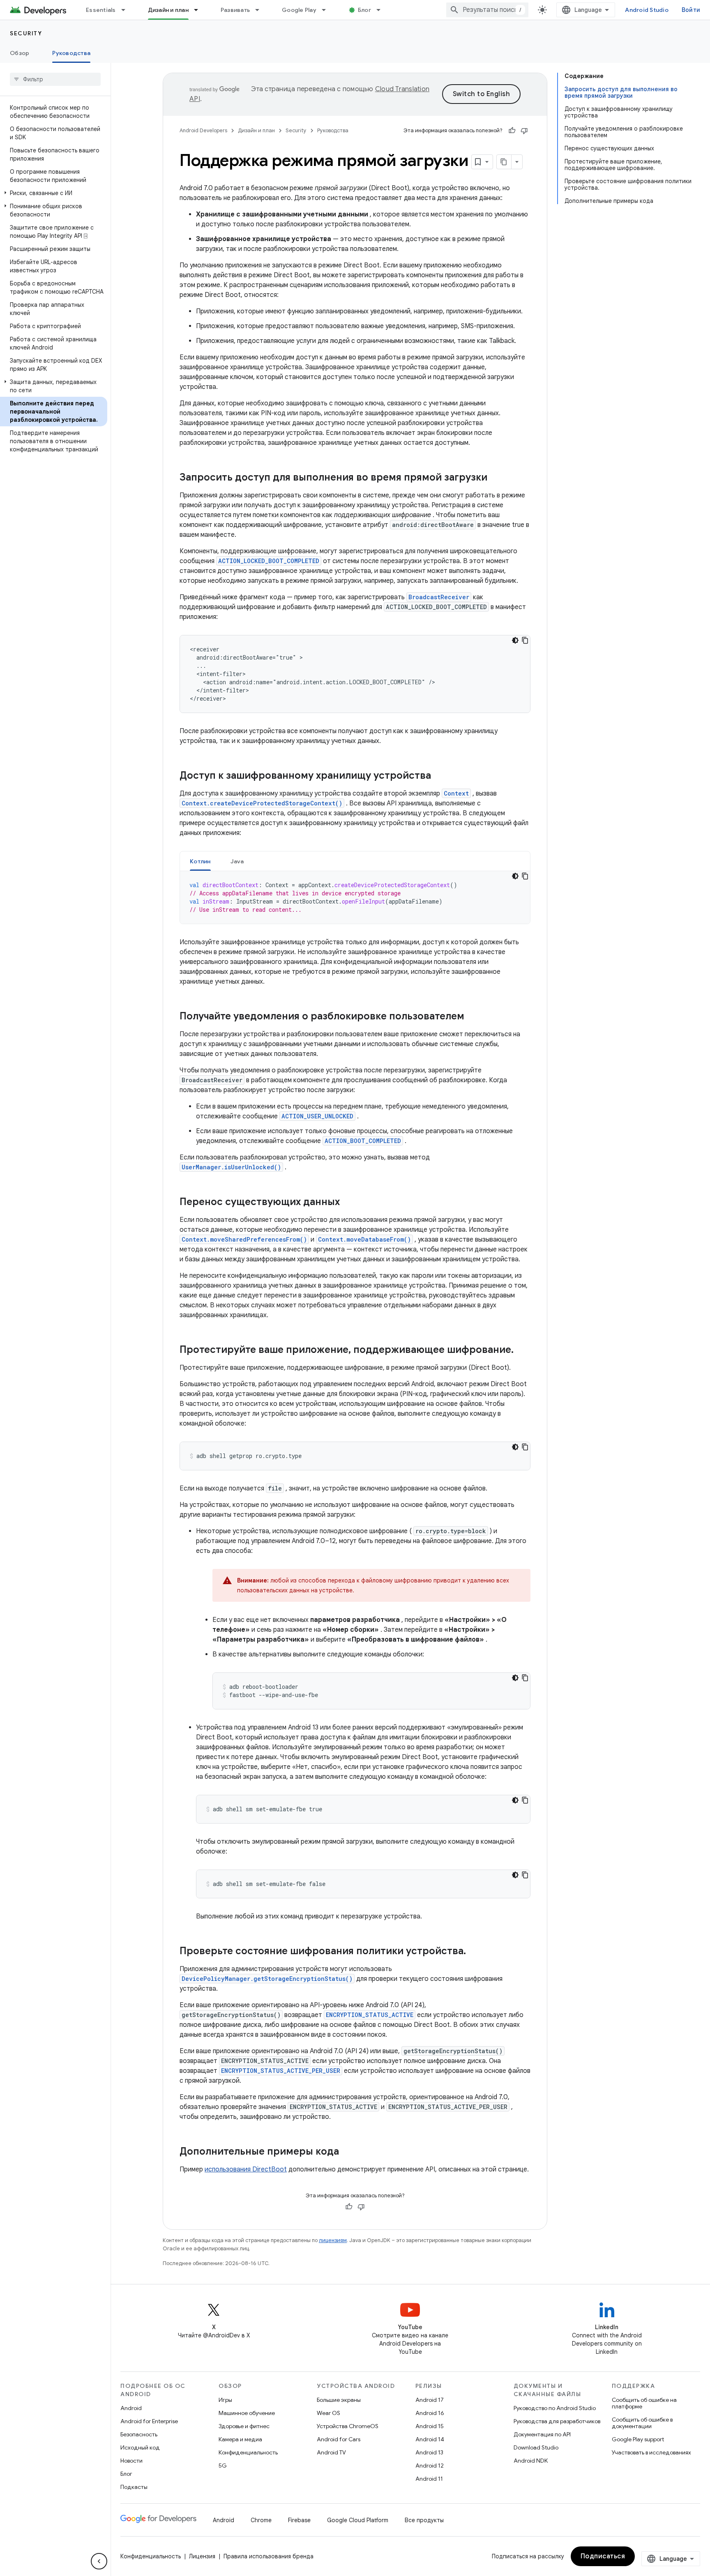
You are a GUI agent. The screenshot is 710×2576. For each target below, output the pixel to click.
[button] (54, 193)
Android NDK (531, 2461)
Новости (131, 2461)
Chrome (261, 2520)
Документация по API (542, 2434)
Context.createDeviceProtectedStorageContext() (262, 803)
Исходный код (140, 2447)
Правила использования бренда (269, 2556)
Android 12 (430, 2466)
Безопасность (139, 2434)
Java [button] (237, 861)
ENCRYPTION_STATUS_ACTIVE (370, 2015)
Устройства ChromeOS (348, 2426)
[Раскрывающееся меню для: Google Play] (327, 10)
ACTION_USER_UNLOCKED (317, 1116)
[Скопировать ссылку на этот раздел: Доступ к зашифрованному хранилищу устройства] (439, 776)
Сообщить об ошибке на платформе (644, 2403)
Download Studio (536, 2447)
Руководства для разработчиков (557, 2421)
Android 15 (430, 2426)
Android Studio (647, 10)
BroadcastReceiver (439, 597)
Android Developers (203, 130)
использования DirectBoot (246, 2169)
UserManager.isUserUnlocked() (231, 1167)
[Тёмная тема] (515, 640)
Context (456, 793)
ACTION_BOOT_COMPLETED (363, 1141)
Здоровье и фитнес (244, 2426)
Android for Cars (339, 2439)
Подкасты (134, 2487)
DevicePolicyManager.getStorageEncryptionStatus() (267, 1979)
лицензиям (333, 2240)
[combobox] (487, 10)
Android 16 (430, 2413)
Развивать (235, 10)
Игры (225, 2400)
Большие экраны (339, 2400)
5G (223, 2466)
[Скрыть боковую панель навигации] (99, 2561)
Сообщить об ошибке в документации (642, 2423)
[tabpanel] (355, 897)
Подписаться (603, 2556)
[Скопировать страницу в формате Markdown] (504, 162)
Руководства (71, 53)
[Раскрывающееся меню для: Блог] (382, 10)
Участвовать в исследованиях (651, 2452)
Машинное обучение (247, 2413)
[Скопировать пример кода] (525, 640)
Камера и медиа (240, 2439)
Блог (364, 10)
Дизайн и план (168, 10)
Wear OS (328, 2413)
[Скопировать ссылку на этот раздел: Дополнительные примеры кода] (347, 2152)
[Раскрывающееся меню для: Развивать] (261, 10)
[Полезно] (512, 131)
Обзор (20, 53)
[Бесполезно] (524, 131)
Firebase (299, 2520)
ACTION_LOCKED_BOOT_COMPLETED (269, 561)
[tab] (200, 861)
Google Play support (638, 2439)
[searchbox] (55, 79)
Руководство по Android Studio (555, 2408)
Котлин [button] (200, 861)
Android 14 (430, 2439)
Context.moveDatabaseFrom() (364, 1239)
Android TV (331, 2452)
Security (26, 33)
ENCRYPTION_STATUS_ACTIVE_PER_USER (281, 2071)
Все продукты (424, 2520)
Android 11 (429, 2479)
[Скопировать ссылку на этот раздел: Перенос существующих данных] (348, 1203)
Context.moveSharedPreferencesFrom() (244, 1239)
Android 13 (429, 2452)
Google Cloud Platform (358, 2520)
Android (131, 2408)
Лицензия (202, 2556)
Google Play (299, 10)
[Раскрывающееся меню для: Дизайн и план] (200, 10)
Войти (691, 10)
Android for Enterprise (149, 2421)
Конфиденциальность (248, 2452)
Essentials (101, 10)
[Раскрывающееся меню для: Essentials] (127, 10)
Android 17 (430, 2400)
